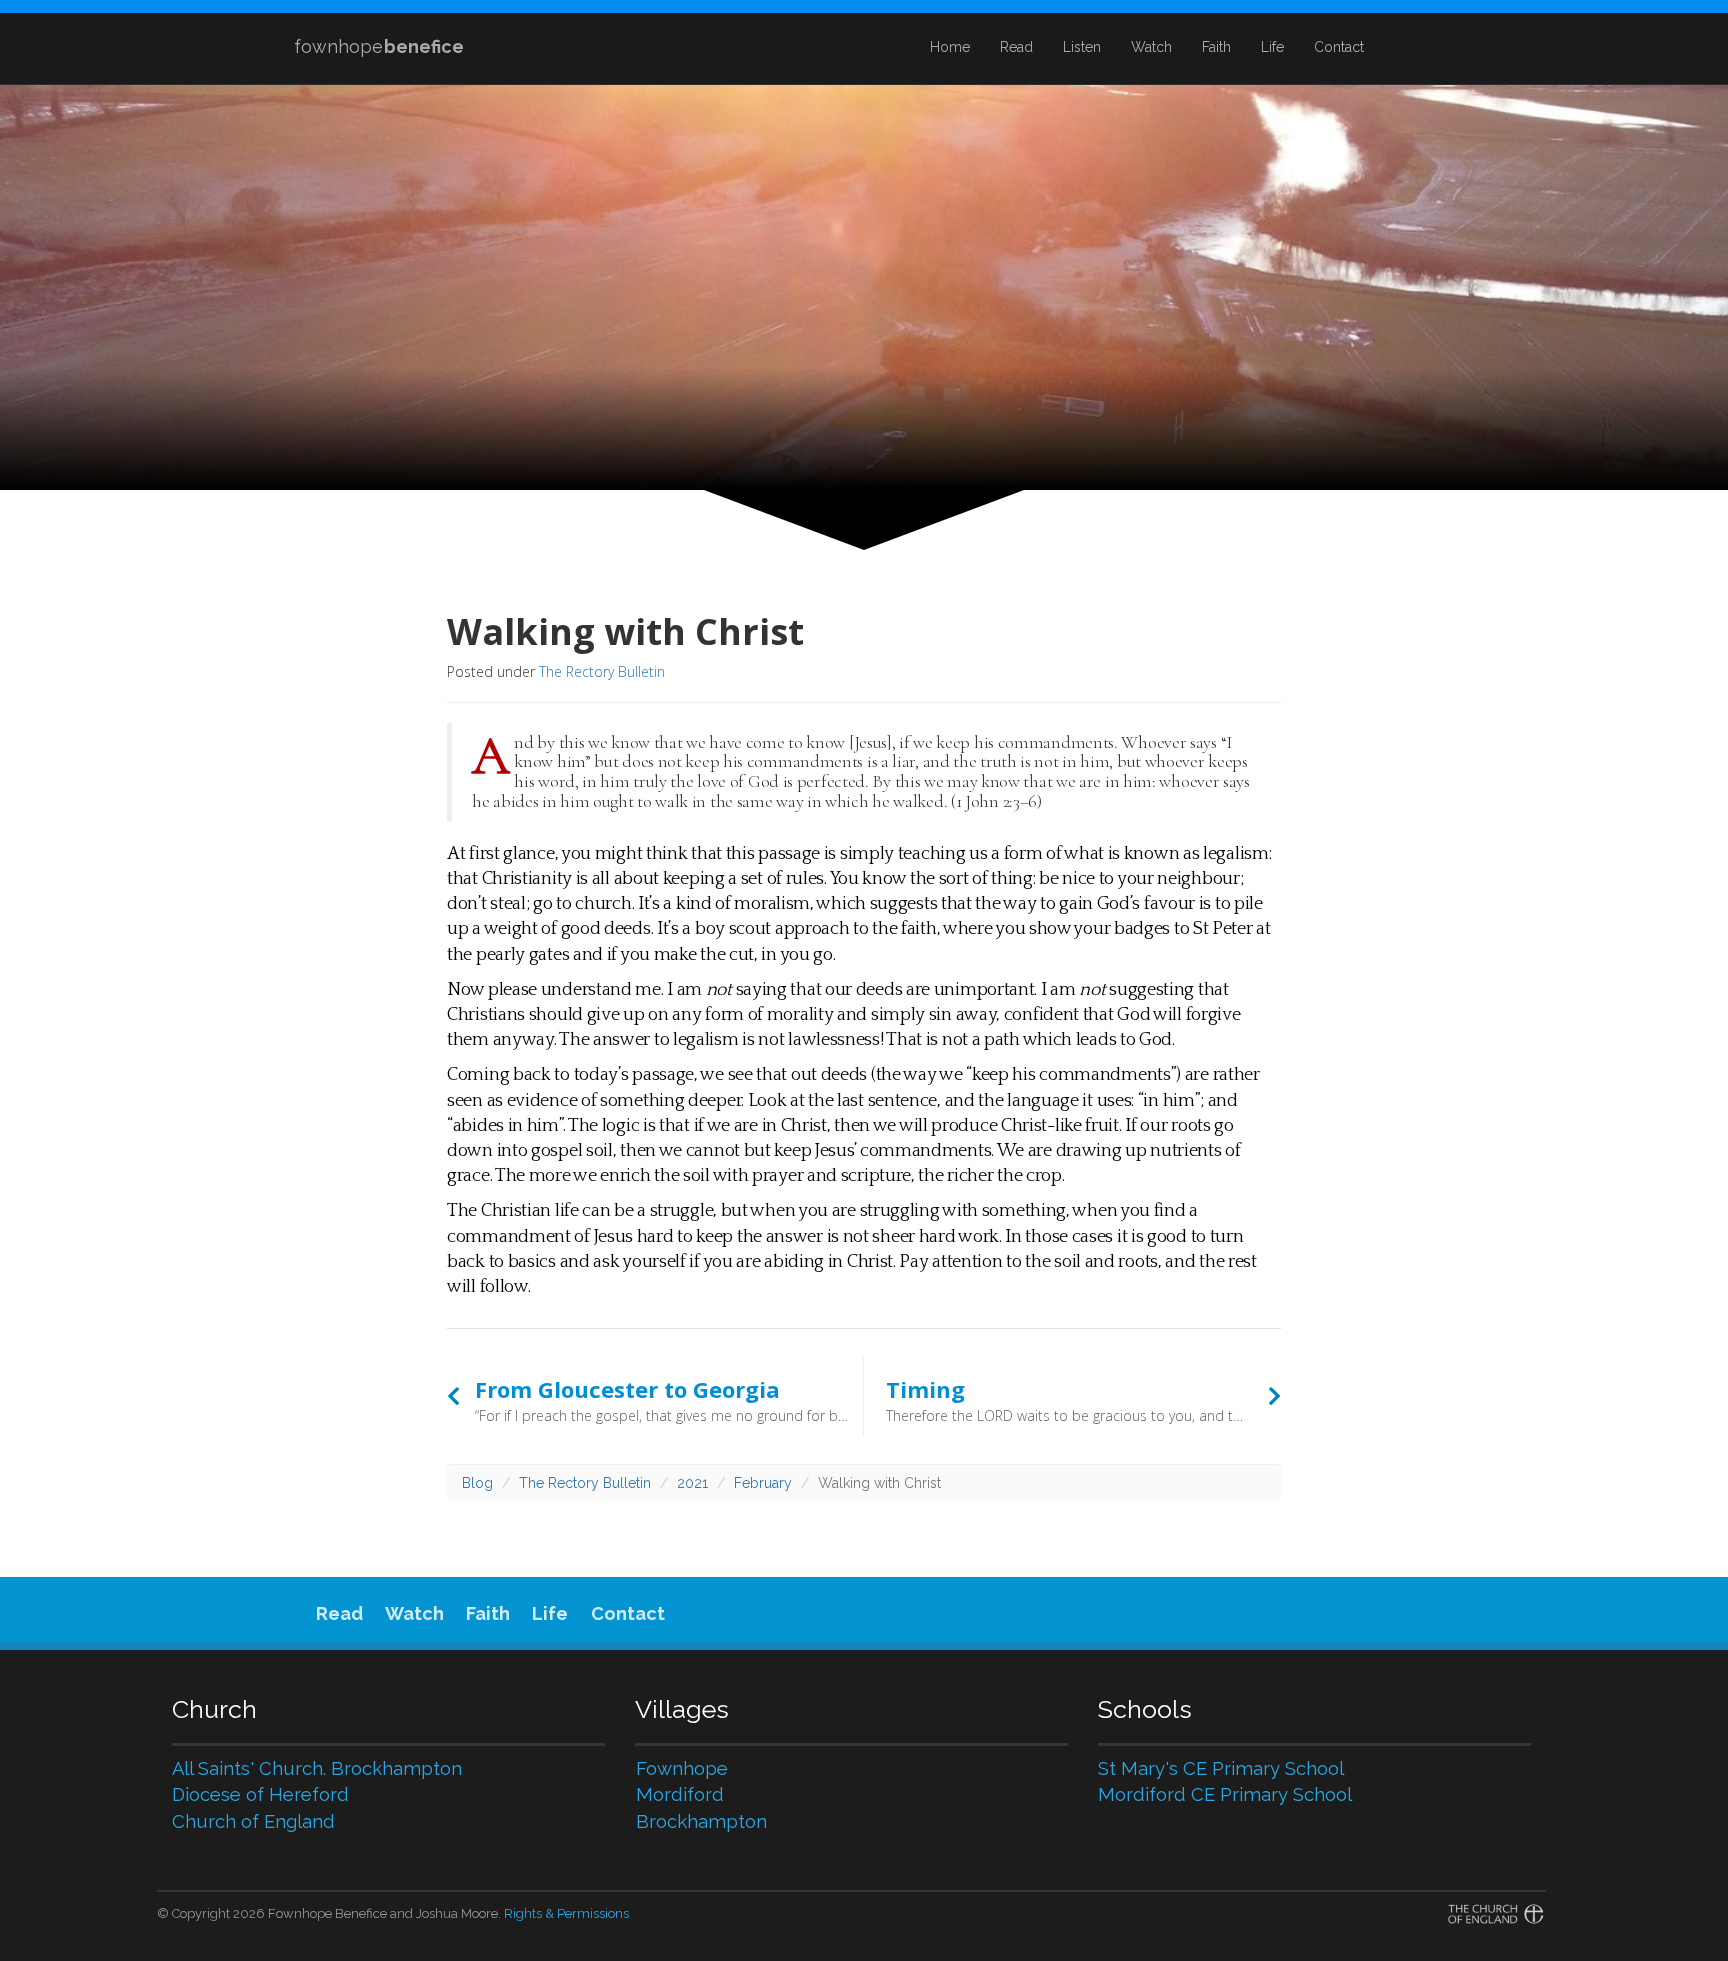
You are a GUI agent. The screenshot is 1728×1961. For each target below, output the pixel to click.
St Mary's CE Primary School (1221, 1768)
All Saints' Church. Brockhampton (317, 1768)
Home (950, 47)
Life (1272, 47)
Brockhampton (701, 1821)
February (763, 1483)
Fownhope (682, 1768)
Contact (1339, 47)
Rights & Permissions (566, 1913)
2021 (692, 1483)
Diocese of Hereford (260, 1794)
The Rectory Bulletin (602, 671)
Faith (1216, 47)
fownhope (379, 46)
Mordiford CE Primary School (1225, 1794)
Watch (1151, 47)
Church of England (253, 1821)
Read (1016, 47)
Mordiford (680, 1794)
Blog (477, 1483)
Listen (1082, 47)
